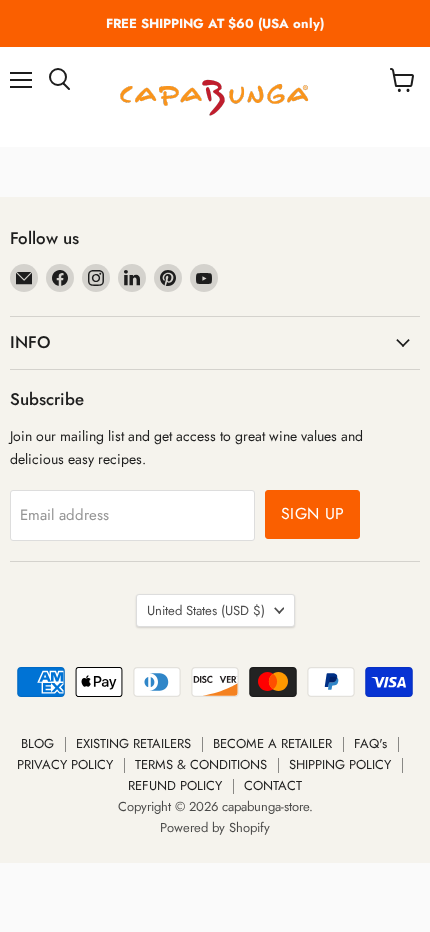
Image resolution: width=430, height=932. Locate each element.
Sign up (312, 513)
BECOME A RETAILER (272, 743)
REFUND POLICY (175, 785)
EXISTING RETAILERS (133, 743)
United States (206, 610)
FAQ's (370, 743)
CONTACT (273, 785)
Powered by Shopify (215, 827)
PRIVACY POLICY (65, 764)
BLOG (37, 743)
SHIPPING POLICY (340, 764)
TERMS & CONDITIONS (201, 764)
